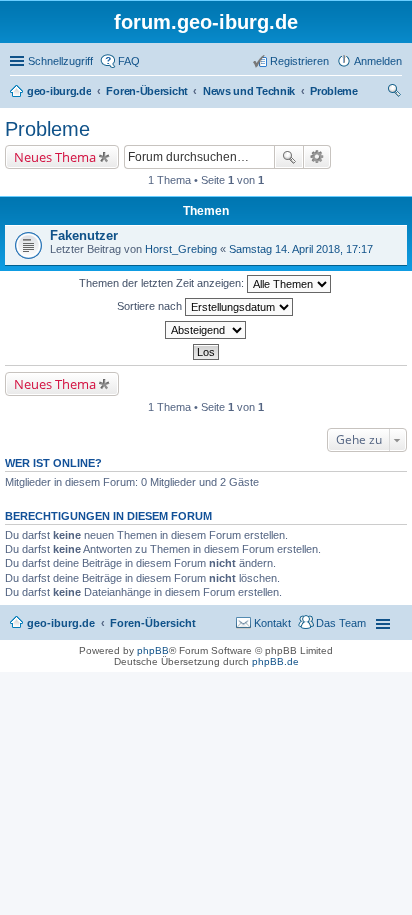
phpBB (153, 650)
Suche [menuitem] (396, 93)
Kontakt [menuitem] (272, 623)
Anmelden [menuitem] (378, 61)
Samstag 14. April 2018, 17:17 (301, 249)
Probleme (47, 129)
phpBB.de (275, 661)
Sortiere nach (151, 306)
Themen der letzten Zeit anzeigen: (163, 283)
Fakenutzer (84, 235)
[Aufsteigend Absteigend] (206, 330)
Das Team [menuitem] (341, 623)
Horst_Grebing (181, 249)
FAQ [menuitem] (129, 61)
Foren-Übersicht (153, 623)
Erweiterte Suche (317, 157)
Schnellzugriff (60, 61)
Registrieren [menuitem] (299, 61)
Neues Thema (55, 157)
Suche (289, 157)
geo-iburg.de (61, 623)
